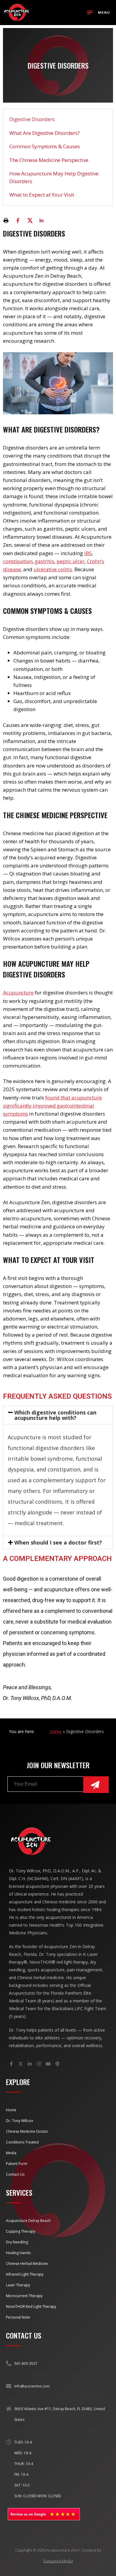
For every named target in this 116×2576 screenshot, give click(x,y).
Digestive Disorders (32, 119)
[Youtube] (48, 2064)
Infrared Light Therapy (25, 2274)
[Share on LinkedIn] (42, 220)
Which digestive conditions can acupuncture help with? (55, 1415)
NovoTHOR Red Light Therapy (31, 2306)
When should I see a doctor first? (58, 1542)
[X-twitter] (21, 2064)
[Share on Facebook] (18, 220)
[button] (58, 1415)
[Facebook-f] (11, 2064)
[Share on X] (30, 220)
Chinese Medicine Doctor (27, 2131)
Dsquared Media (58, 2561)
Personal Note (18, 2317)
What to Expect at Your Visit (42, 195)
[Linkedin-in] (30, 2064)
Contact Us (15, 2174)
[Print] (6, 220)
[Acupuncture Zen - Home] (17, 13)
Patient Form (17, 2164)
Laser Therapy (18, 2285)
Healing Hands (18, 2253)
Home (56, 1731)
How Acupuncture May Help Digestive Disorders (54, 177)
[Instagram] (39, 2064)
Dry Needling (17, 2242)
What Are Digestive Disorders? (44, 133)
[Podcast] (57, 2064)
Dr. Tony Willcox (19, 2121)
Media (11, 2153)
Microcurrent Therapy (24, 2296)
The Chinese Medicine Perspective (49, 160)
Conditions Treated (22, 2142)
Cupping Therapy (21, 2231)
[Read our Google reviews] (44, 2514)
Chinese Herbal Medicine (27, 2264)
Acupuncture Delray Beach (28, 2221)
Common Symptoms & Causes (44, 146)
